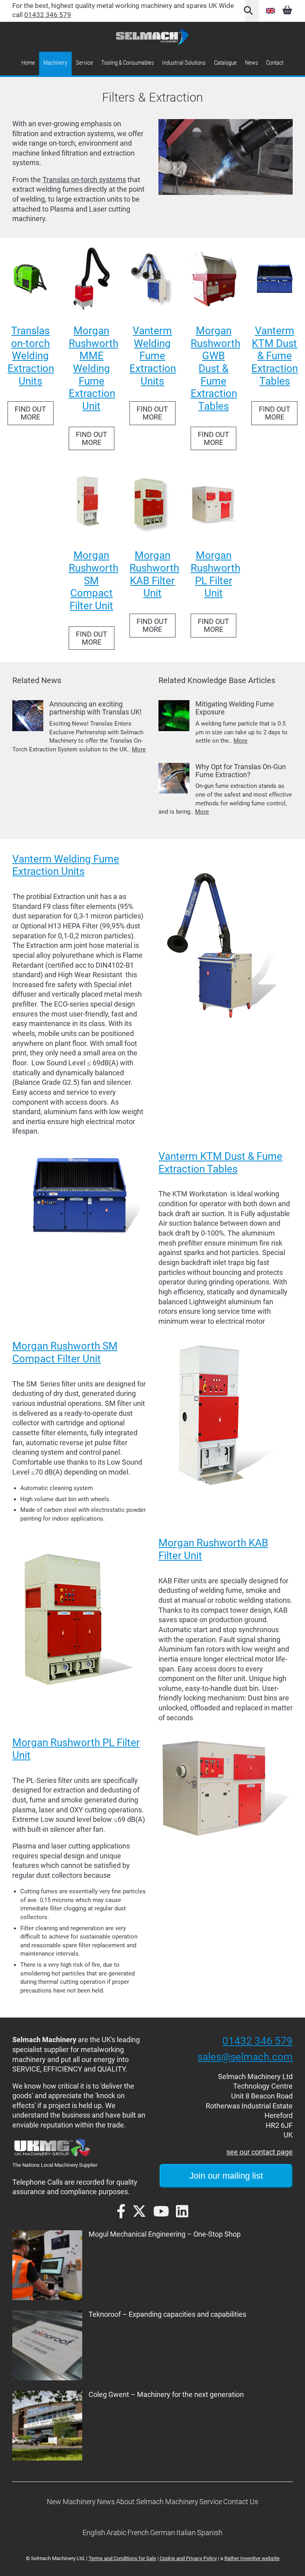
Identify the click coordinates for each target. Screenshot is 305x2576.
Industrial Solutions (184, 63)
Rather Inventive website (252, 2558)
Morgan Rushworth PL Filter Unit (215, 574)
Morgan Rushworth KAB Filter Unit (154, 574)
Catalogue (225, 63)
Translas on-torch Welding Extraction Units (31, 356)
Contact (275, 63)
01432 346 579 (48, 15)
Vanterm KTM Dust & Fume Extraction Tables (275, 356)
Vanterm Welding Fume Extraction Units (153, 356)
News (252, 63)
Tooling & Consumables (128, 63)
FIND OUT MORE (30, 413)
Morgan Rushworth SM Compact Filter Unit (94, 580)
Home (28, 63)
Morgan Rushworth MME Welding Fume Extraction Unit (94, 368)
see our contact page (260, 2152)
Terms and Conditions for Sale (122, 2558)
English (270, 11)
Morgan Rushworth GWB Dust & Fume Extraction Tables (215, 368)
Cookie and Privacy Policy (188, 2558)
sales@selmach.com (245, 2057)
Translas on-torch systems (84, 180)
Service (84, 63)
